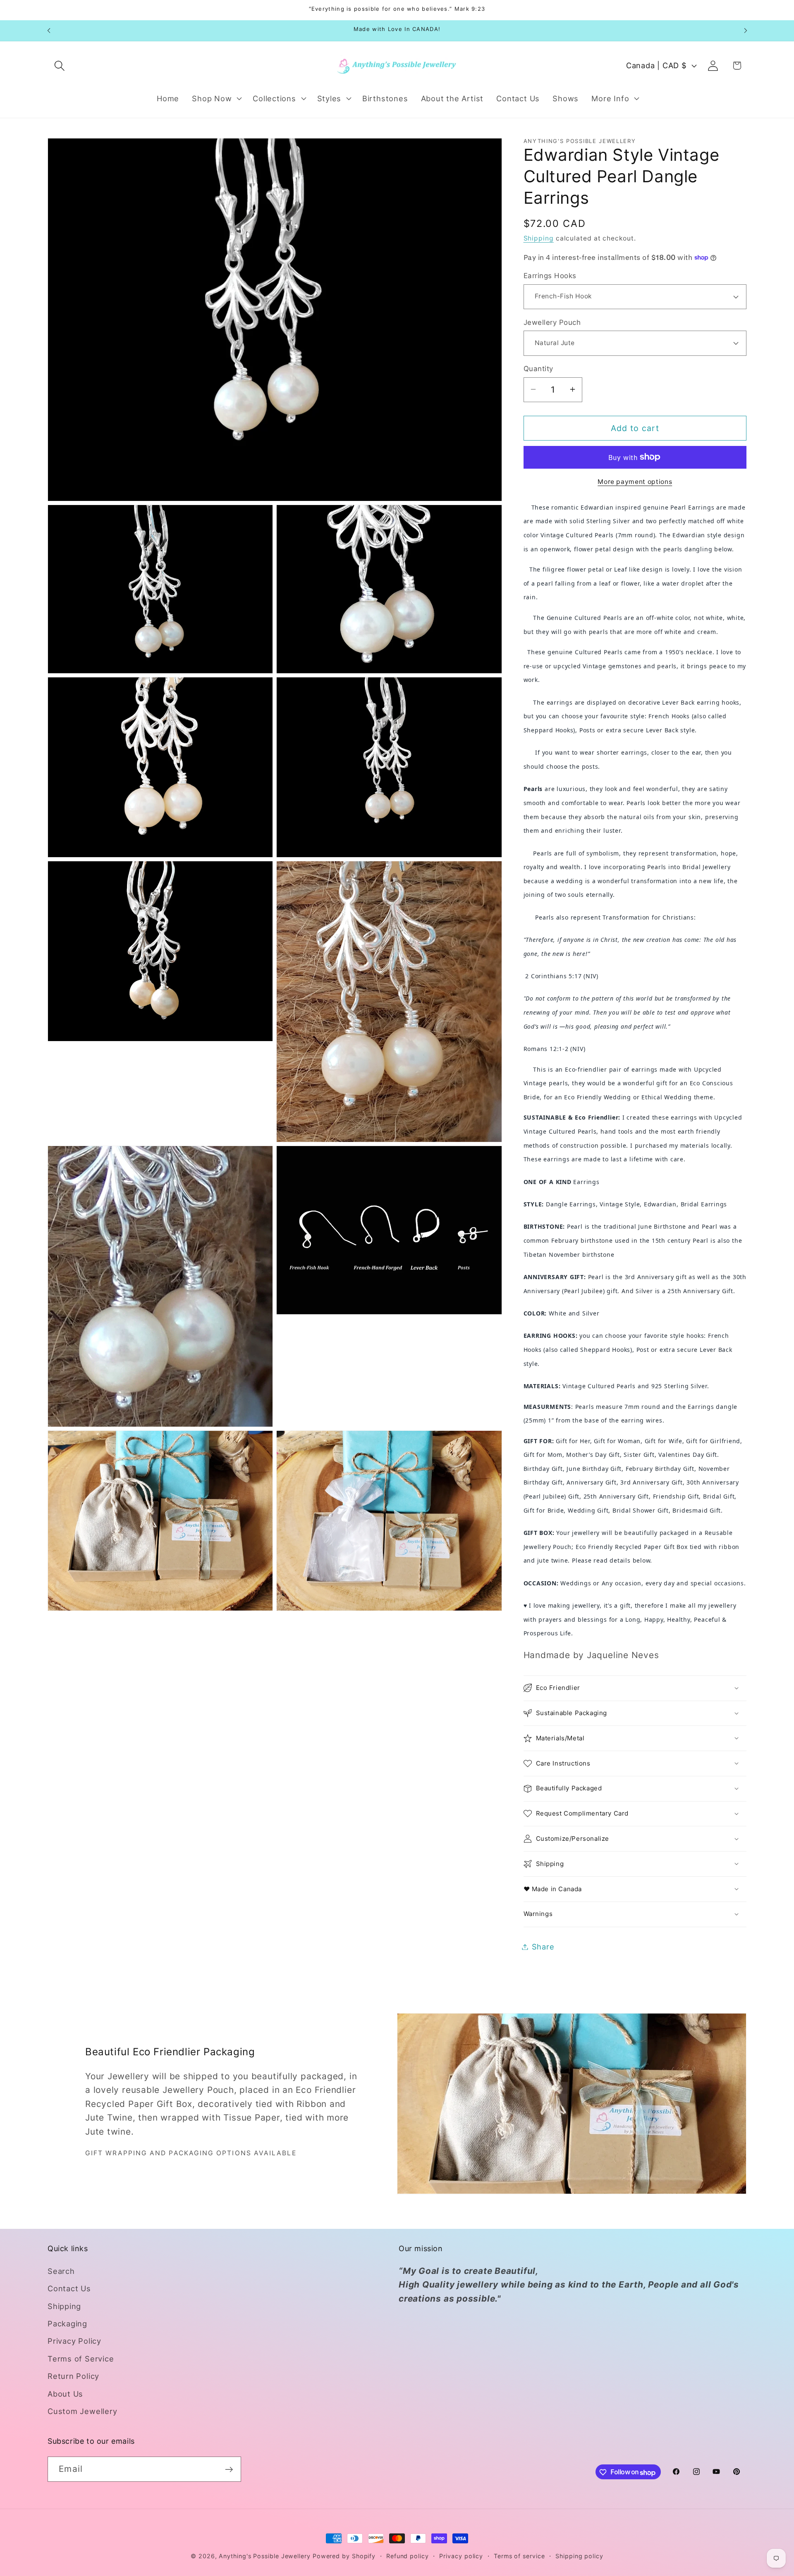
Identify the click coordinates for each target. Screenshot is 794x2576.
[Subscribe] (229, 2470)
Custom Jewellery (82, 2411)
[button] (59, 66)
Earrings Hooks (550, 276)
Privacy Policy (74, 2341)
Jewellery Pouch (552, 322)
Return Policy (73, 2376)
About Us (65, 2394)
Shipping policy (579, 2556)
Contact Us (69, 2289)
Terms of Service (81, 2359)
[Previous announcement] (49, 30)
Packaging (67, 2323)
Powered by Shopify (344, 2556)
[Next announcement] (746, 30)
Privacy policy (461, 2556)
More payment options (635, 482)
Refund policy (408, 2556)
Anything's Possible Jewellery (264, 2556)
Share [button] (543, 1947)
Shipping (539, 238)
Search (61, 2271)
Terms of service (519, 2556)
